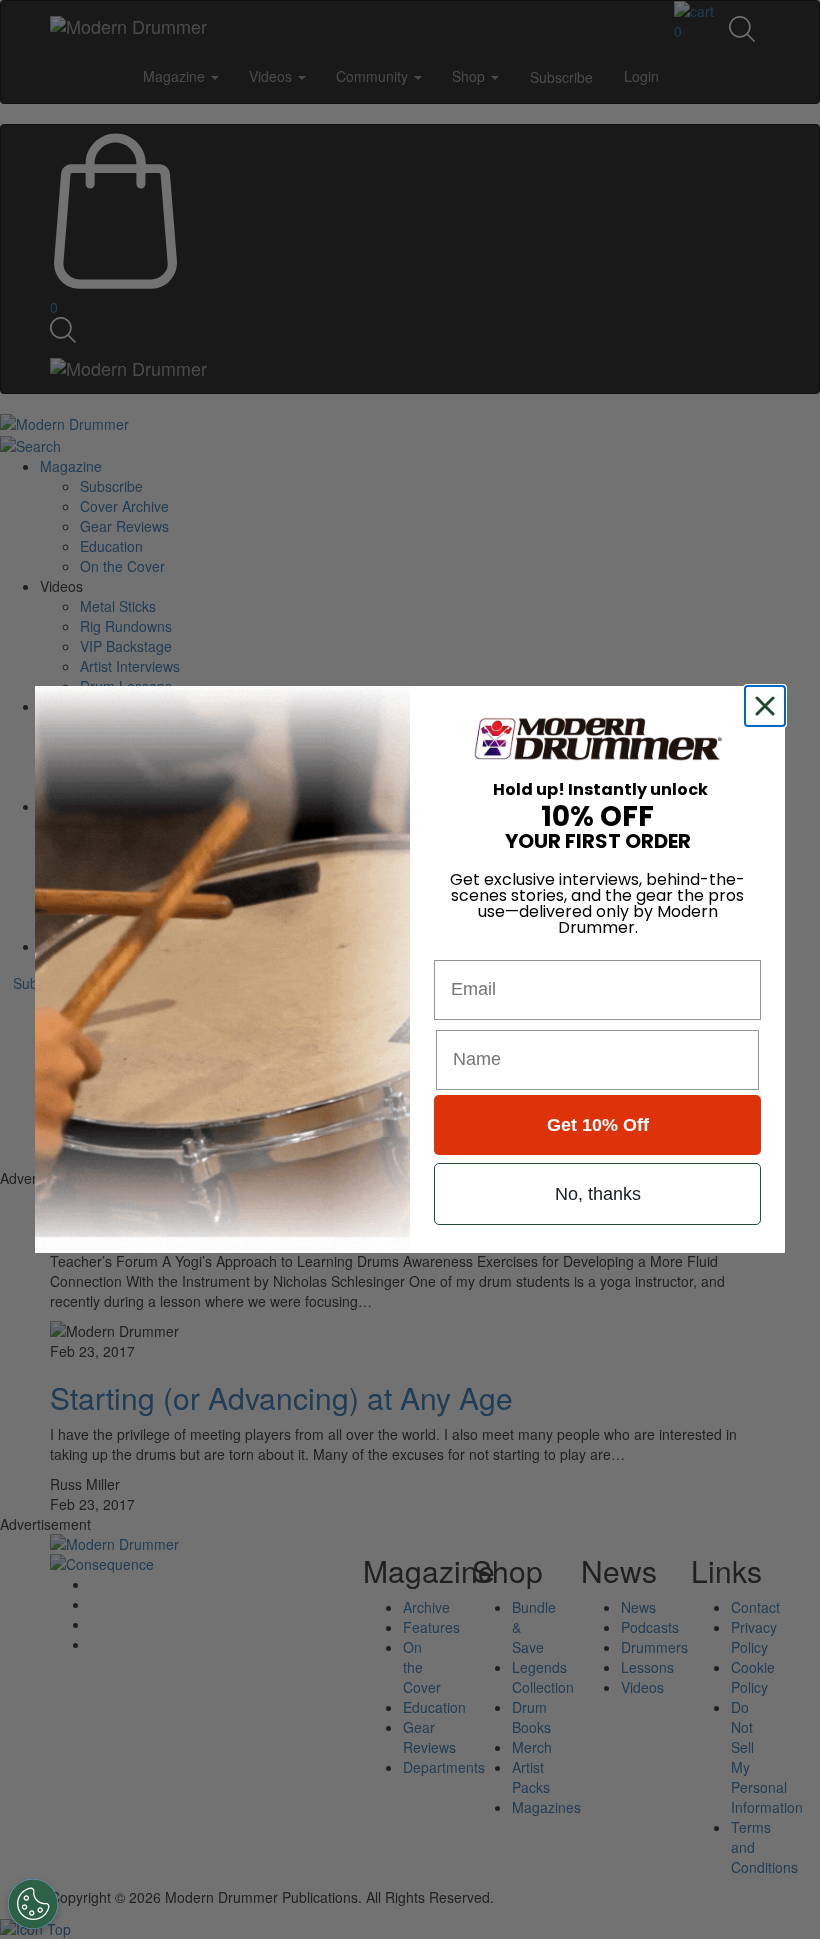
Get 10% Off (598, 1125)
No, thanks (598, 1194)
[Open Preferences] (33, 1904)
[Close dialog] (769, 706)
